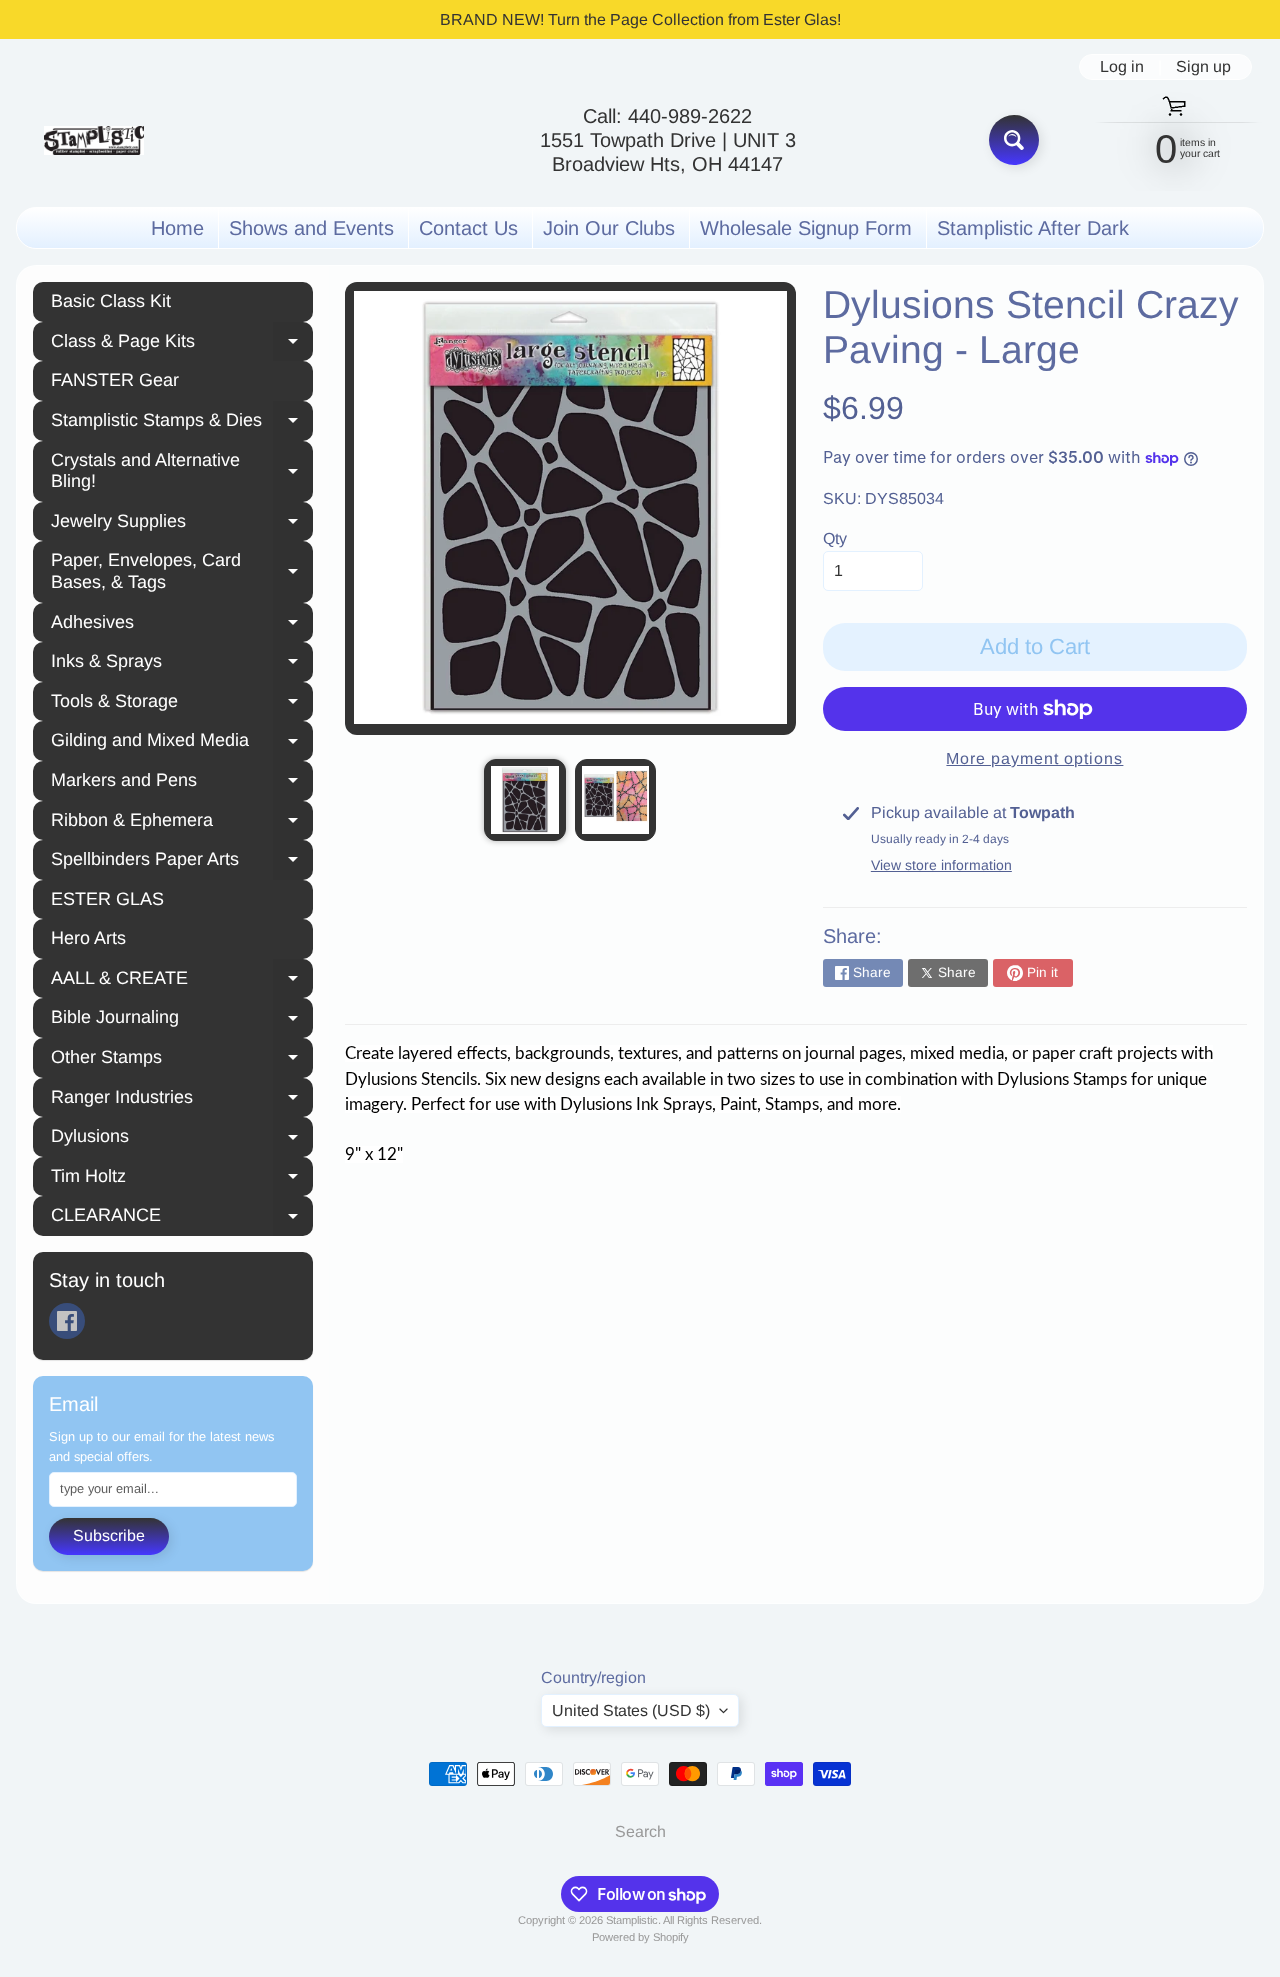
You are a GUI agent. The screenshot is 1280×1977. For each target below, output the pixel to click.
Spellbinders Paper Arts (182, 862)
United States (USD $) (631, 1710)
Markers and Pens (182, 783)
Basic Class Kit (111, 301)
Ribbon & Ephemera (182, 823)
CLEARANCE (182, 1218)
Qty (835, 538)
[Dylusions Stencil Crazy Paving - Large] (524, 799)
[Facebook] (67, 1321)
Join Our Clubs (609, 228)
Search (640, 1831)
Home (177, 228)
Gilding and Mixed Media (182, 743)
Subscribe (109, 1535)
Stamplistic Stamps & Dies (182, 423)
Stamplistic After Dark (1033, 228)
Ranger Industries (182, 1100)
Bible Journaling (182, 1020)
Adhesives (182, 625)
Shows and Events (311, 228)
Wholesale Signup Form (806, 228)
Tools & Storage (182, 704)
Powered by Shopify (640, 1937)
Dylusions (182, 1139)
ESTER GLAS (107, 899)
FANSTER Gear (115, 380)
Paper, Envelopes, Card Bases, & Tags (182, 571)
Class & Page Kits (182, 344)
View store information (941, 865)
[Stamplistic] (94, 140)
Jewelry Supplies (182, 524)
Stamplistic (632, 1920)
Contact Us (468, 228)
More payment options (1034, 758)
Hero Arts (88, 938)
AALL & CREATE (182, 981)
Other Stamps (182, 1060)
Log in (1122, 67)
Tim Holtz (182, 1179)
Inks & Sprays (182, 664)
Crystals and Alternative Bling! (182, 471)
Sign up (1203, 67)
